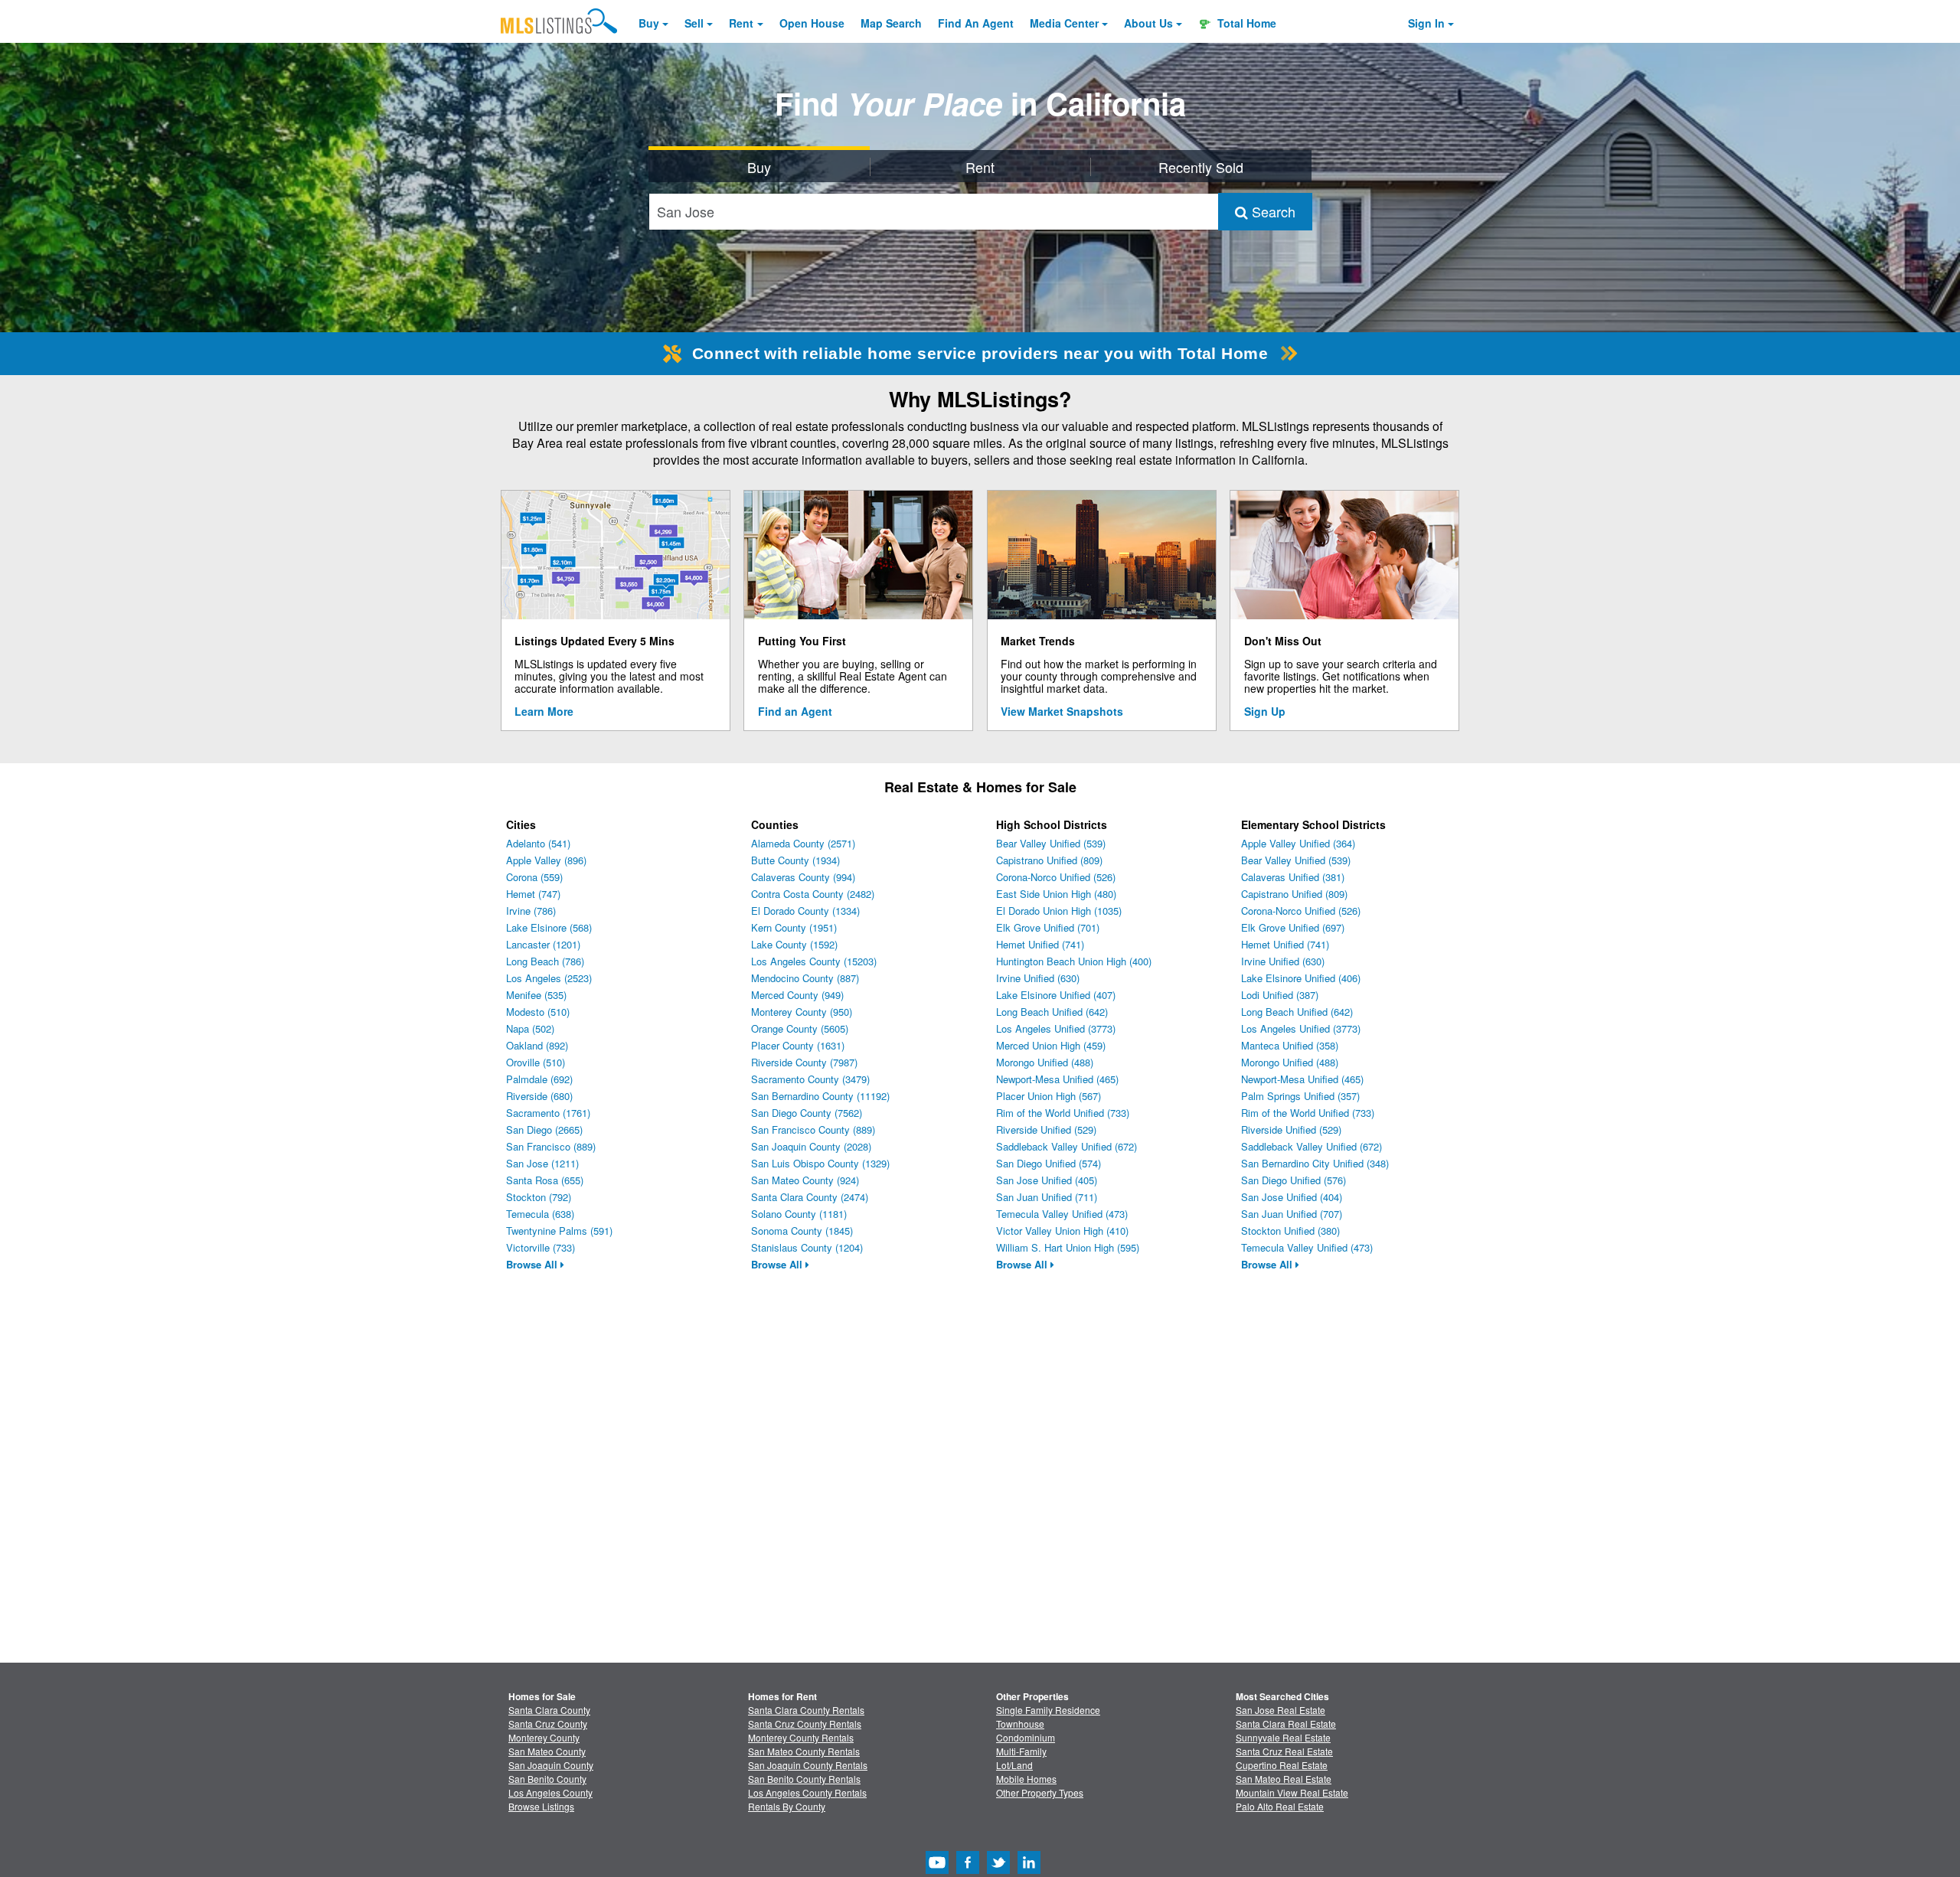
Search (1272, 211)
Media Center (1064, 23)
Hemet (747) (533, 894)
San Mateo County (547, 1751)
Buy (649, 23)
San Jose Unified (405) (1047, 1180)
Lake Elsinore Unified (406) (1301, 978)
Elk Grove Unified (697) (1293, 927)
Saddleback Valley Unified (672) (1067, 1146)
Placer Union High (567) (1049, 1096)
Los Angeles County (550, 1792)
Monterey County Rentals (801, 1737)
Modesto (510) (538, 1012)
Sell (694, 23)
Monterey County (544, 1737)
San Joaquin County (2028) (811, 1146)
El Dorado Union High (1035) (1059, 911)
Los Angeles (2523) (549, 978)
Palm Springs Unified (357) (1300, 1096)
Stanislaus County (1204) (807, 1247)
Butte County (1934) (795, 860)
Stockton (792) (539, 1197)
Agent (976, 23)
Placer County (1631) (798, 1045)
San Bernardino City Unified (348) (1315, 1163)
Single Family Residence (1048, 1710)
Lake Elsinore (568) (549, 927)
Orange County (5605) (800, 1028)
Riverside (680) (539, 1096)
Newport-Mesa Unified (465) (1057, 1079)
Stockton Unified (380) (1290, 1231)
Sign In (1426, 23)
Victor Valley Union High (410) (1062, 1231)
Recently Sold (1201, 167)
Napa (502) (530, 1028)
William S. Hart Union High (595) (1068, 1247)
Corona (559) (534, 877)
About (1148, 23)
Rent (741, 23)
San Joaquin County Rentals (808, 1765)
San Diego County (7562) (807, 1113)
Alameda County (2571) (803, 843)
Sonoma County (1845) (802, 1231)
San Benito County (547, 1779)
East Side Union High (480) (1056, 894)
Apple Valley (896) (546, 860)
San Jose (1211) (542, 1163)
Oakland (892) (537, 1045)
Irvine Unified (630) (1038, 978)
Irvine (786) (531, 911)
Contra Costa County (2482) (813, 894)
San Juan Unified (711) (1047, 1197)
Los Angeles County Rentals (807, 1792)
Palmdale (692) (539, 1079)
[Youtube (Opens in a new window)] (937, 1870)
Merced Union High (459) (1051, 1045)
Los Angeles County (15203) (814, 961)
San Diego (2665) (544, 1129)
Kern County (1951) (794, 927)
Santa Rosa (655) (545, 1180)
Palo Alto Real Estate (1280, 1806)
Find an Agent (795, 711)
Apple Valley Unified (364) (1298, 843)
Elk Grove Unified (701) (1048, 927)
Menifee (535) (536, 995)
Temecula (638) (540, 1214)
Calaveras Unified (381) (1293, 877)
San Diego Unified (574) (1049, 1163)
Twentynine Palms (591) (559, 1231)
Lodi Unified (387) (1280, 995)
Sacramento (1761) (548, 1113)
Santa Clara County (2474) (810, 1197)
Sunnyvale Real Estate (1283, 1737)
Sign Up (1265, 711)
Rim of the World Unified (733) (1063, 1113)
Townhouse (1020, 1724)
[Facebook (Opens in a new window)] (968, 1870)
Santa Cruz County (548, 1724)
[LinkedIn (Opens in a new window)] (1029, 1870)
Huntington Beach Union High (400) (1074, 961)
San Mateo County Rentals (804, 1751)
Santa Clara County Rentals (806, 1710)
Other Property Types (1040, 1792)
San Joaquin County (551, 1765)
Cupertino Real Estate (1282, 1765)
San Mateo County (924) (805, 1180)
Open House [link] (812, 23)
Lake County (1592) (794, 944)
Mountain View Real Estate (1292, 1792)
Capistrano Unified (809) (1049, 860)
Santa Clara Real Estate (1286, 1724)
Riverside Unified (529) (1046, 1129)
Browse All (533, 1264)
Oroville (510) (536, 1062)
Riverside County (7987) (804, 1062)
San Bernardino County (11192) (820, 1096)
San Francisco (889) (551, 1146)
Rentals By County (787, 1806)
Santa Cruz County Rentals (805, 1724)
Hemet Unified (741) (1040, 944)
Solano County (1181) (799, 1214)
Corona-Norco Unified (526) (1056, 877)
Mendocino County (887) (805, 978)
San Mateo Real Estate (1284, 1779)
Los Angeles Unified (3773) (1056, 1028)
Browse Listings (541, 1806)
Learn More (544, 711)
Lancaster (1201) (543, 944)
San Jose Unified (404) (1292, 1197)
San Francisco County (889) (813, 1129)
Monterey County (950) (802, 1012)
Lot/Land (1014, 1765)
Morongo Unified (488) (1045, 1062)
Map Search (891, 23)
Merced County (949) (797, 995)
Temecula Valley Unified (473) (1062, 1214)
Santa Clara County (549, 1710)
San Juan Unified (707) (1292, 1214)
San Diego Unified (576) (1294, 1180)
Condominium (1026, 1737)
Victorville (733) (541, 1247)
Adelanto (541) (538, 843)
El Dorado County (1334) (805, 911)
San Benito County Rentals (804, 1779)
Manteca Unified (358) (1290, 1045)
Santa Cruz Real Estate (1284, 1751)
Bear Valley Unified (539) (1051, 843)
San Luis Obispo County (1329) (820, 1163)
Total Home (1245, 23)
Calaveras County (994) (803, 877)
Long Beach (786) (545, 961)
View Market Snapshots (1062, 711)
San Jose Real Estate (1281, 1710)
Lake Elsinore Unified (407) (1056, 995)
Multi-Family (1021, 1751)
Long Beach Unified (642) (1052, 1012)
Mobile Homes (1026, 1779)
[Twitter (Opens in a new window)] (998, 1870)
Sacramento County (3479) (810, 1079)
